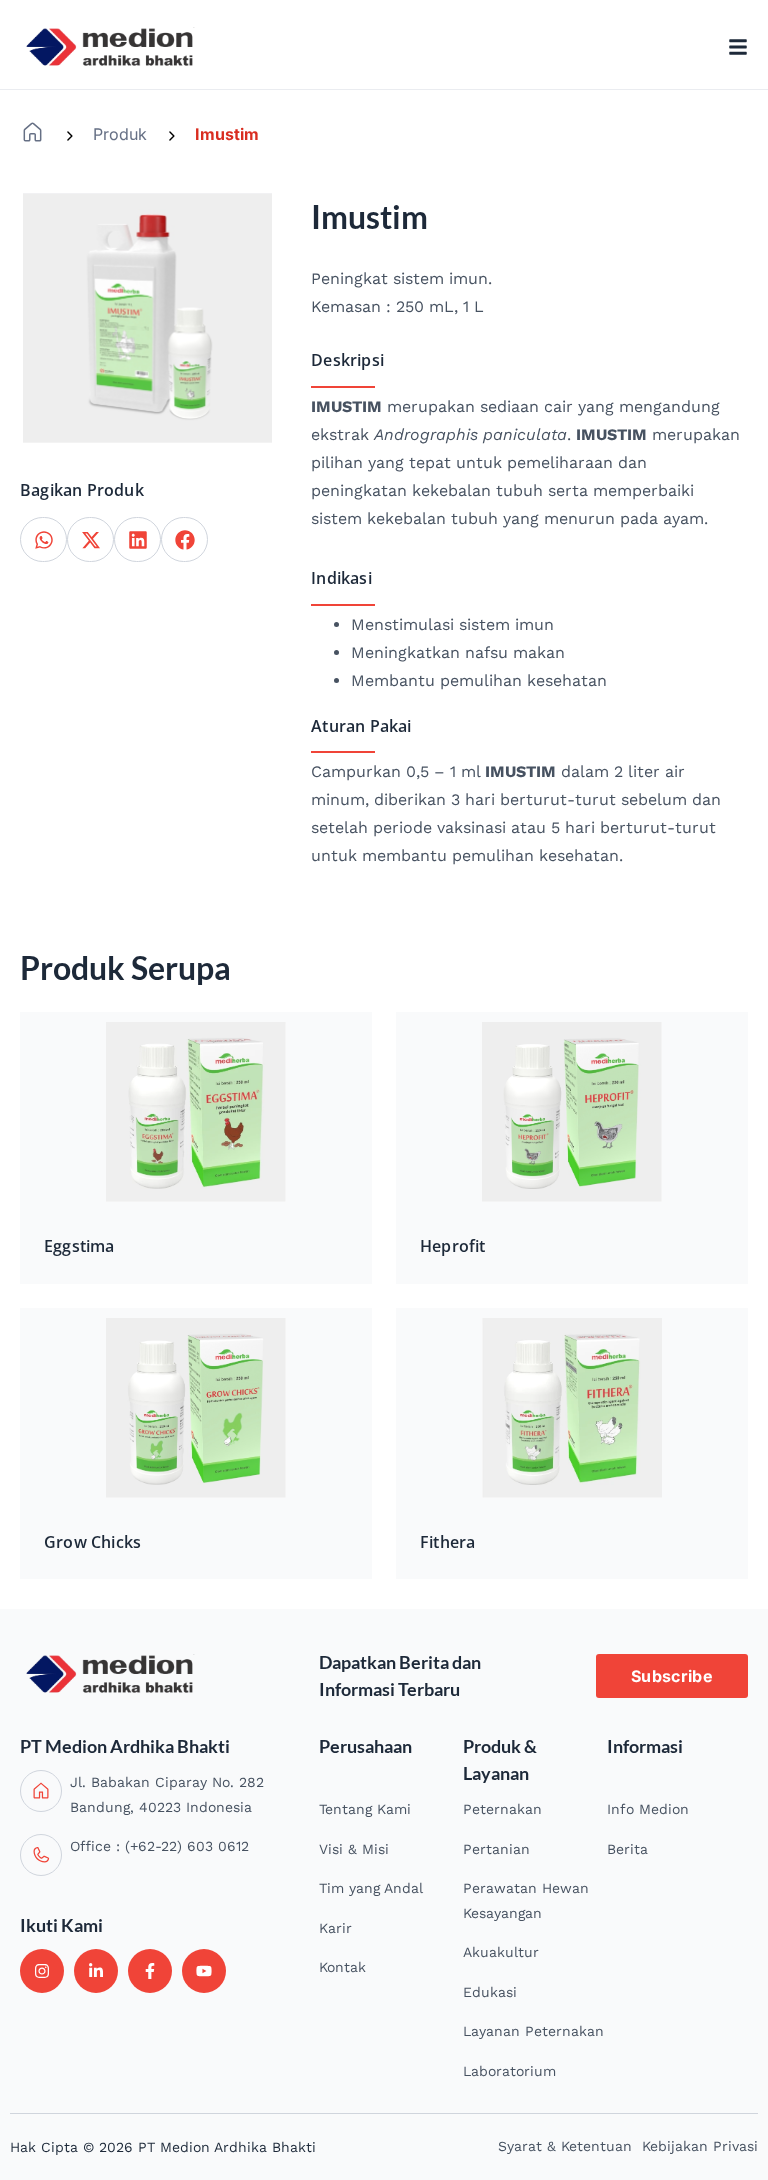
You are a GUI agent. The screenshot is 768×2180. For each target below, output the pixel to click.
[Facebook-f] (150, 1971)
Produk (120, 134)
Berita (627, 1849)
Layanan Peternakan (533, 2031)
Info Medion (648, 1809)
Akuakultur (501, 1952)
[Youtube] (204, 1971)
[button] (43, 539)
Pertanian (496, 1849)
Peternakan (502, 1809)
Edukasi (490, 1992)
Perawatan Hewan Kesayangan (526, 1900)
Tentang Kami (365, 1809)
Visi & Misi (354, 1849)
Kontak (342, 1967)
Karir (335, 1928)
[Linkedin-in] (96, 1971)
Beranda (32, 132)
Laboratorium (509, 2071)
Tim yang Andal (371, 1888)
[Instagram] (42, 1971)
